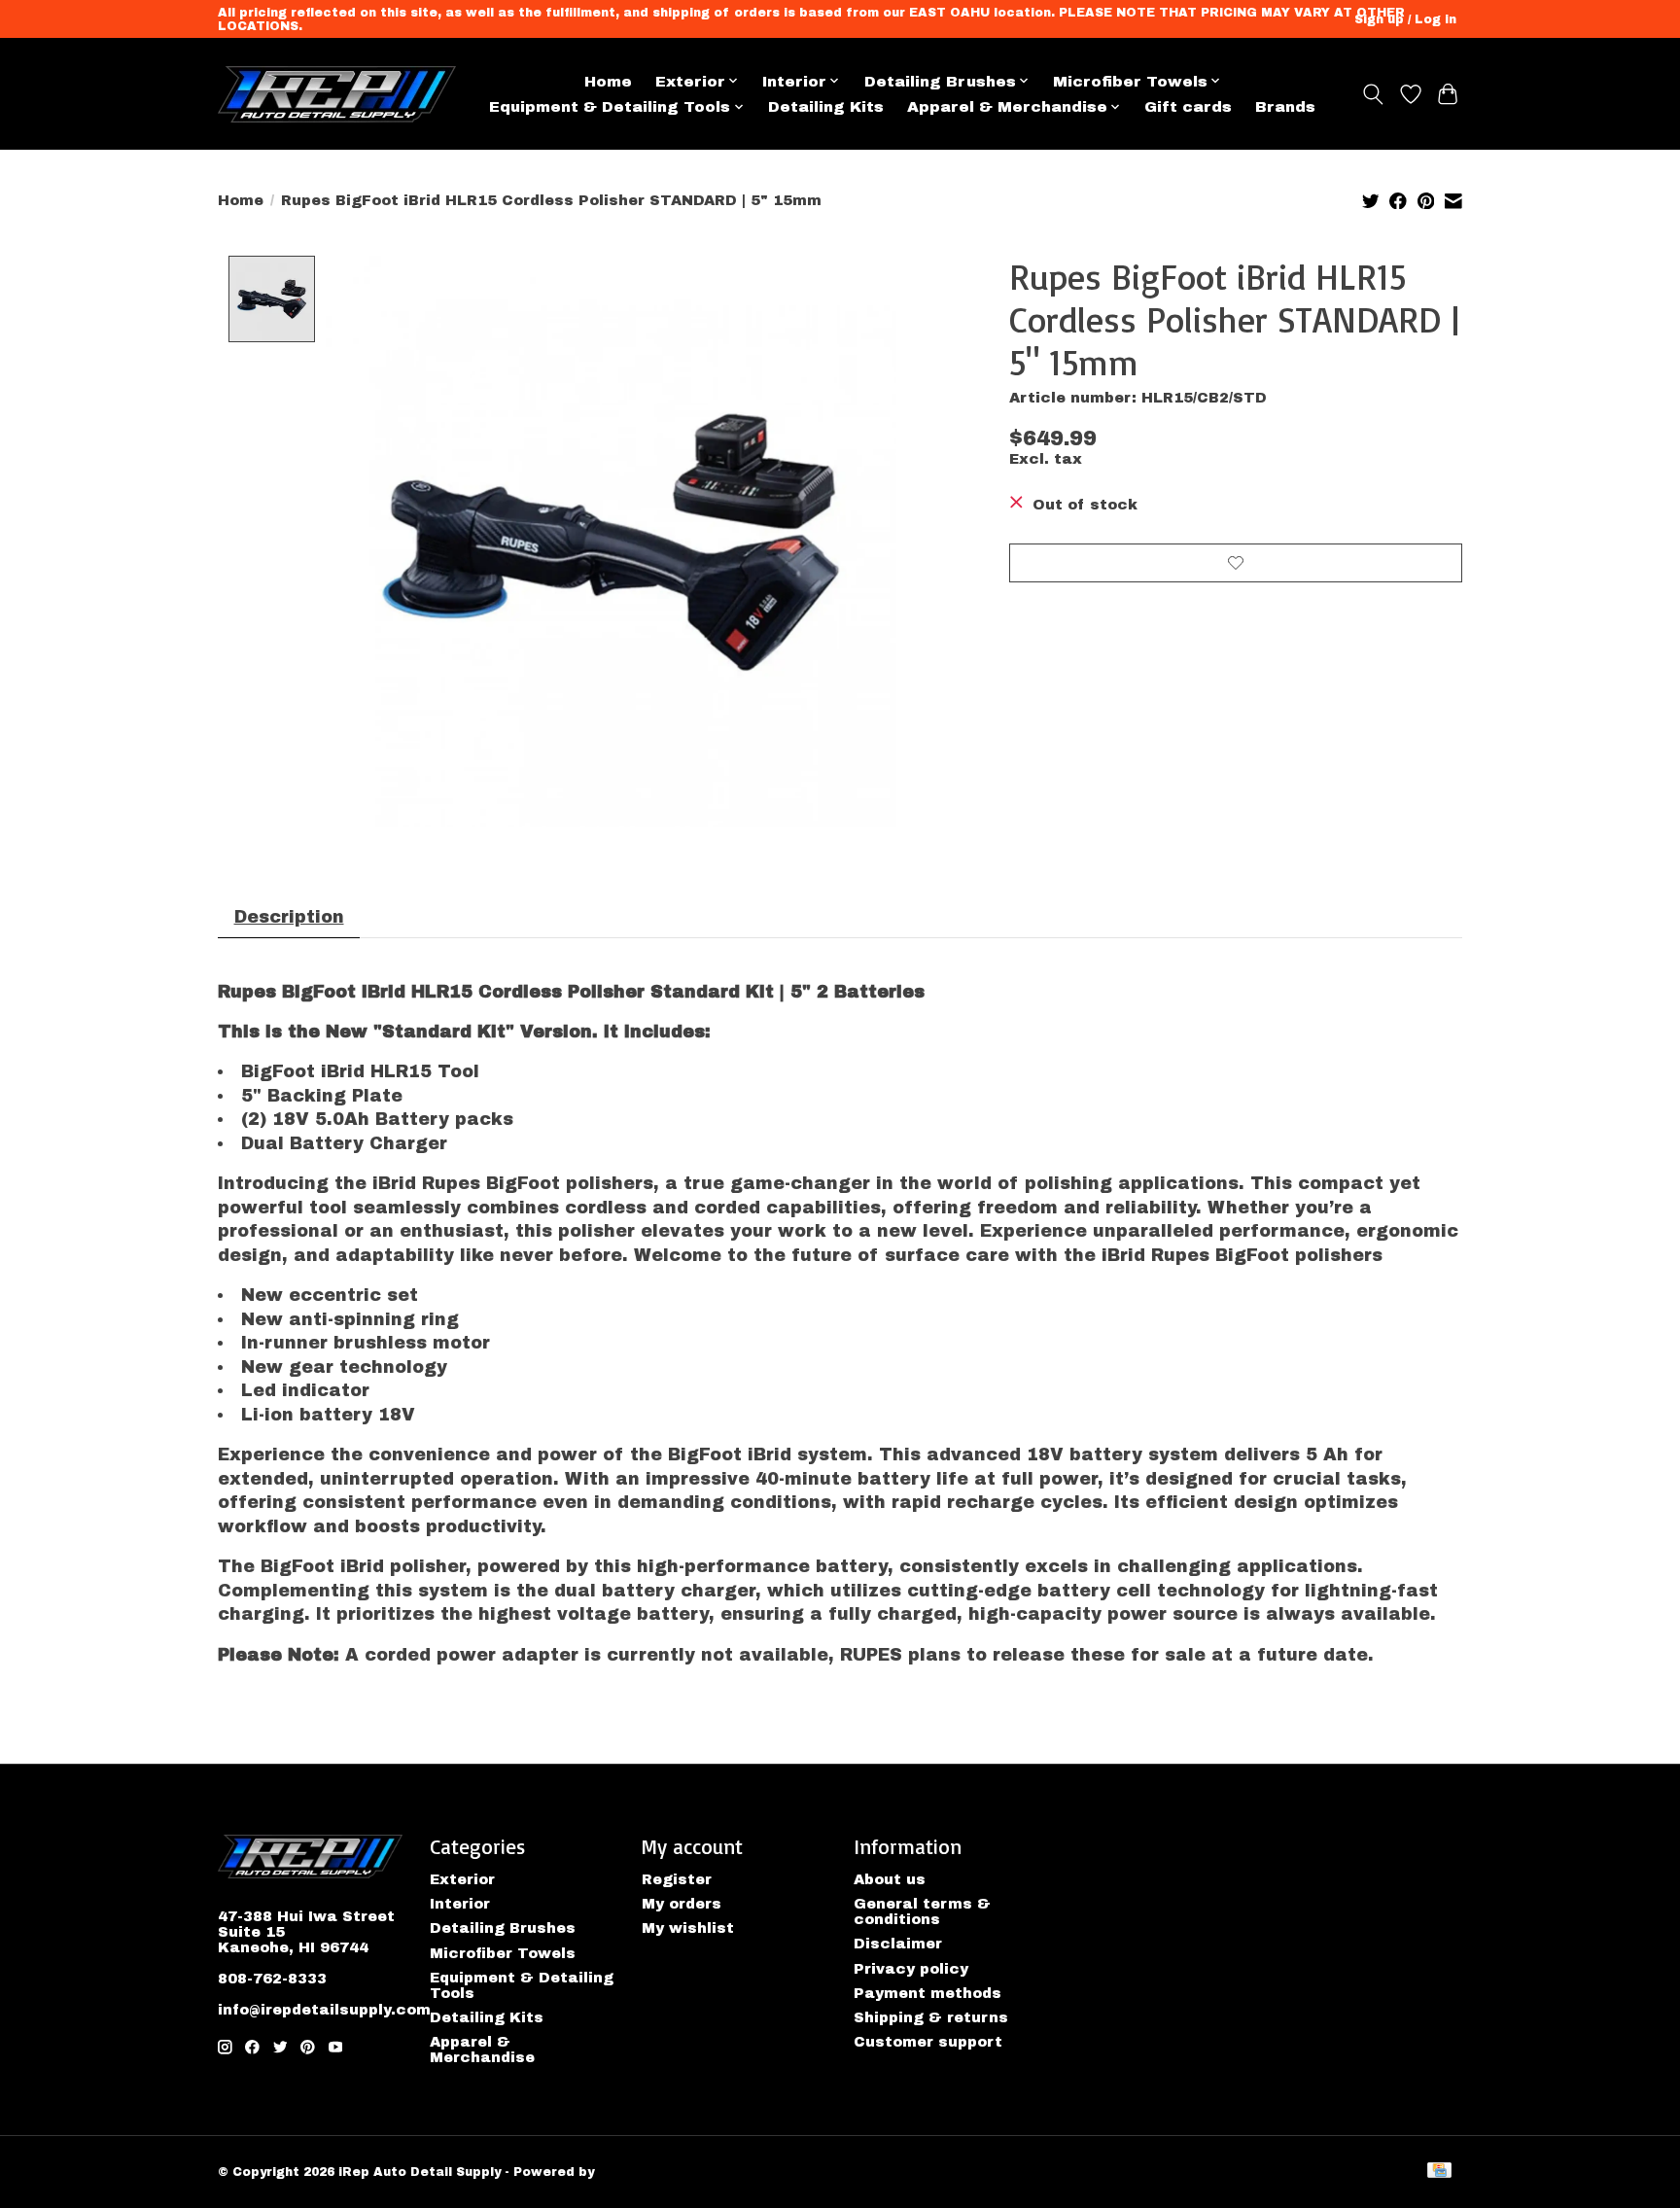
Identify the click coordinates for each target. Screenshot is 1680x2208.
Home (608, 81)
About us (890, 1879)
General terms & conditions (922, 1911)
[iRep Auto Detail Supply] (337, 94)
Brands (1285, 106)
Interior (460, 1904)
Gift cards (1188, 106)
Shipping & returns (931, 2017)
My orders (682, 1904)
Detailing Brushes (503, 1928)
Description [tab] (289, 917)
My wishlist (688, 1928)
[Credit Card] (1439, 2172)
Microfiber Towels (503, 1953)
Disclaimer (898, 1944)
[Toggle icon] (1373, 94)
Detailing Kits (826, 106)
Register (677, 1879)
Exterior (462, 1879)
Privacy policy (911, 1969)
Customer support (928, 2042)
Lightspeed (637, 2172)
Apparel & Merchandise (482, 2050)
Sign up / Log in (1405, 19)
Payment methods (927, 1993)
